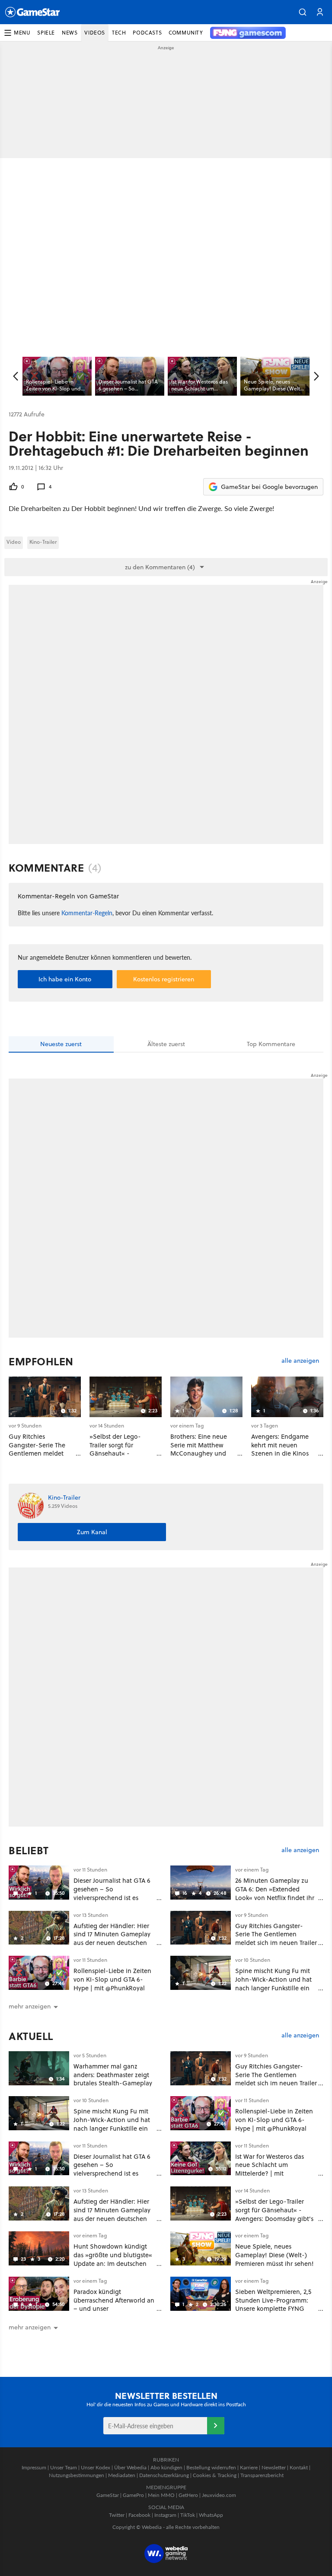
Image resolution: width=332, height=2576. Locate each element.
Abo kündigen (166, 2467)
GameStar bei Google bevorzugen (269, 487)
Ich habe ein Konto (65, 979)
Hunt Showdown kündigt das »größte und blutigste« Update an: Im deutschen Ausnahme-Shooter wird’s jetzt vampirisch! (113, 2263)
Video (14, 542)
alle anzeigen (300, 1361)
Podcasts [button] (147, 33)
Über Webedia (130, 2467)
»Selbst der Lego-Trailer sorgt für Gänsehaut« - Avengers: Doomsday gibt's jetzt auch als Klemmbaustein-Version (274, 2218)
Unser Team (64, 2467)
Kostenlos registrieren (164, 979)
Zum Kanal (92, 1532)
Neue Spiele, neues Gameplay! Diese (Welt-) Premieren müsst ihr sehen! (275, 2255)
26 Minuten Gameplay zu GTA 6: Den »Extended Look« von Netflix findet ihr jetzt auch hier (275, 1893)
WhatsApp (211, 2515)
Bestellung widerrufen (211, 2467)
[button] (303, 12)
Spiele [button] (46, 33)
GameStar (108, 2495)
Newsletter (274, 2467)
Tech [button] (119, 33)
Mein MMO (161, 2495)
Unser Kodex (96, 2467)
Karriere (249, 2467)
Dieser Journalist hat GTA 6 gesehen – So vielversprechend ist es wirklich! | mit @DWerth (112, 1893)
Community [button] (186, 33)
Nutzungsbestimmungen (77, 2475)
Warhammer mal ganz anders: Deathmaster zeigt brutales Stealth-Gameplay (113, 2075)
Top (271, 1044)
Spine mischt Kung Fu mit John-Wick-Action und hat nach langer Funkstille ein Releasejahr (273, 1983)
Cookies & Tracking (215, 2475)
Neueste (61, 1044)
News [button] (70, 33)
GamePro (133, 2495)
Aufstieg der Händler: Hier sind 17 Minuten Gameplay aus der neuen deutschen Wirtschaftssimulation (112, 1938)
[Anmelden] (216, 2426)
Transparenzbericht (262, 2475)
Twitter (117, 2515)
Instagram (165, 2515)
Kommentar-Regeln (87, 913)
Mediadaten (122, 2475)
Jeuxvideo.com (219, 2495)
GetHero (188, 2495)
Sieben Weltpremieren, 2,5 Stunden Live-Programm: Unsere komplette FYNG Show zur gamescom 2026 (273, 2304)
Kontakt (299, 2467)
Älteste (166, 1044)
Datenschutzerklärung (164, 2475)
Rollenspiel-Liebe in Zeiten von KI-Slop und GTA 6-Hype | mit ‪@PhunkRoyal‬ (112, 1979)
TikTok (188, 2515)
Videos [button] (95, 33)
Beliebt (29, 1850)
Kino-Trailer (43, 542)
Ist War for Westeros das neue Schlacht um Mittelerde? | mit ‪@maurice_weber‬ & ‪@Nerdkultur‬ (270, 2173)
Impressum (34, 2467)
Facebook (139, 2515)
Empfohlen (41, 1361)
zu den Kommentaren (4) (160, 567)
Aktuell (31, 2036)
